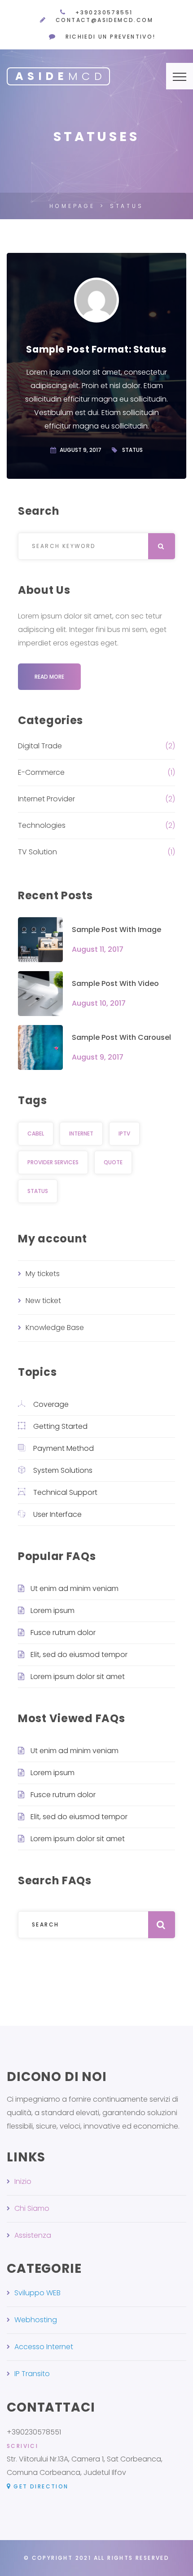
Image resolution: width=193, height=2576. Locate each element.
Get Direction (41, 2486)
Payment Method (64, 1448)
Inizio (23, 2181)
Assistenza (33, 2235)
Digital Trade (40, 746)
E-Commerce (41, 772)
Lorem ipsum (53, 1611)
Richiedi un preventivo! (111, 37)
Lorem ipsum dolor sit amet (78, 1677)
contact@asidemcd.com (104, 20)
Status (132, 450)
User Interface (57, 1514)
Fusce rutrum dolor (63, 1633)
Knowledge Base (55, 1328)
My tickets (43, 1274)
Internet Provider (46, 799)
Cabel (36, 1133)
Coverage (51, 1404)
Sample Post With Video (115, 983)
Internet (81, 1133)
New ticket (43, 1301)
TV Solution (37, 852)
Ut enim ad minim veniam (75, 1588)
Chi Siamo (32, 2208)
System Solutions (63, 1470)
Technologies (42, 825)
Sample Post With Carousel (121, 1037)
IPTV (124, 1133)
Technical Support (65, 1492)
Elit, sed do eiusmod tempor (79, 1655)
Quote (113, 1162)
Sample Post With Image (116, 930)
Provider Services (53, 1162)
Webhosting (36, 2320)
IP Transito (32, 2374)
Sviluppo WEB (37, 2293)
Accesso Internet (44, 2347)
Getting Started (60, 1426)
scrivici (22, 2446)
